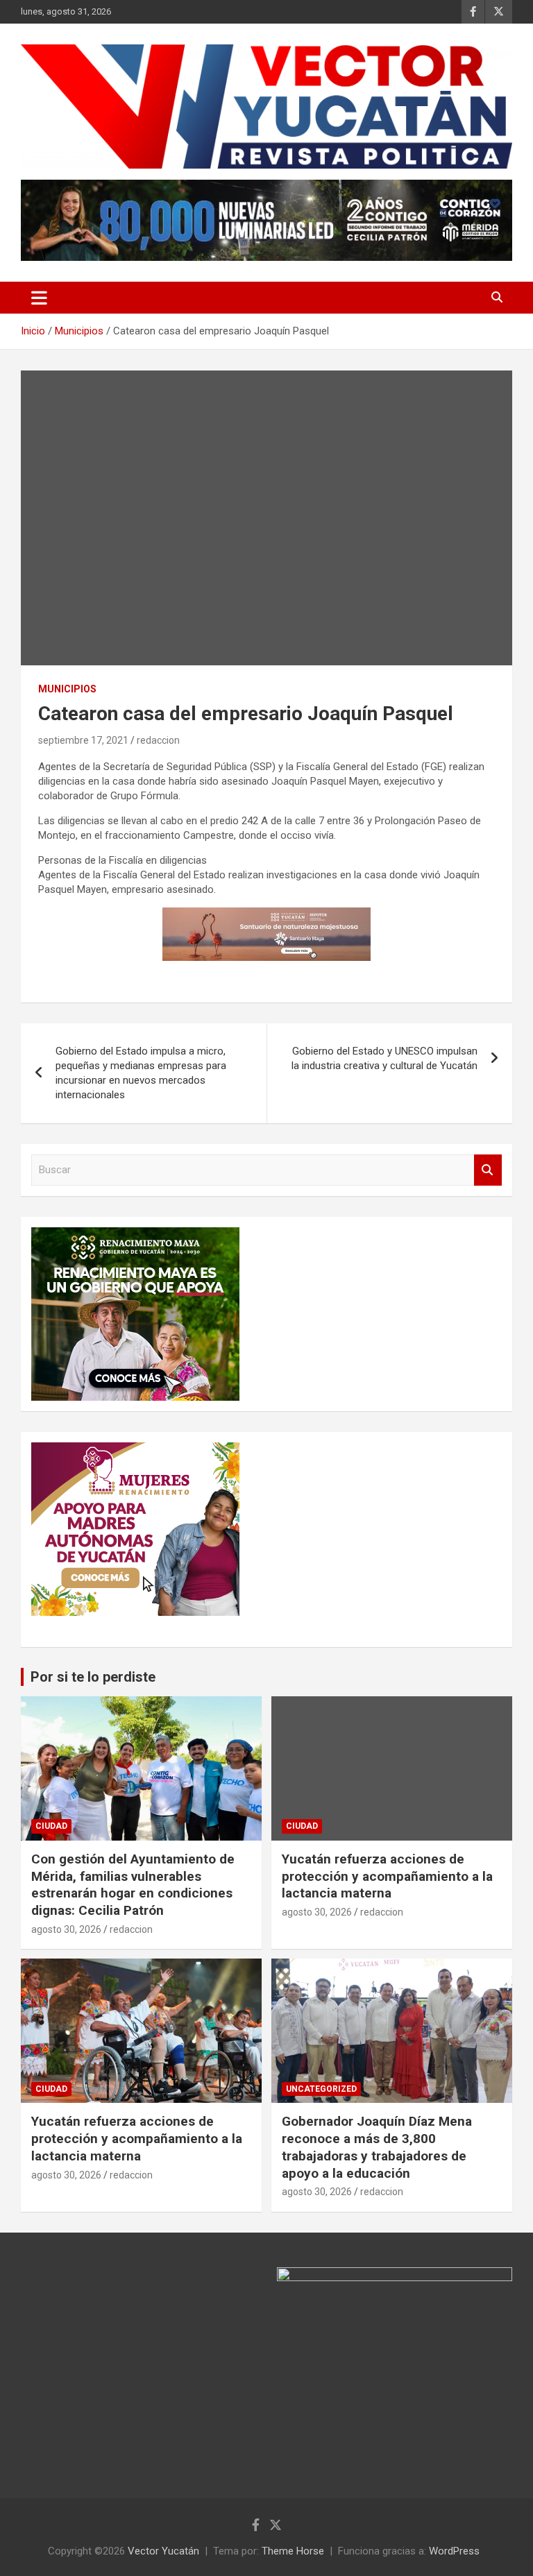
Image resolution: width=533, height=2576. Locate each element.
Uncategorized (321, 2089)
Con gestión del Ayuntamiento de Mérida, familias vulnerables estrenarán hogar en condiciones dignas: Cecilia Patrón (133, 1885)
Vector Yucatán (163, 2551)
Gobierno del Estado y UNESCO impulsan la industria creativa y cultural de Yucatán (384, 1058)
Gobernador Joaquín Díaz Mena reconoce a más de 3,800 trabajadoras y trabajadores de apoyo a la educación (377, 2147)
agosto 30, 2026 (66, 1929)
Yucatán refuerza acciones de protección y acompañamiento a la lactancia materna (387, 1876)
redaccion (158, 740)
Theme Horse (293, 2551)
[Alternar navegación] (39, 298)
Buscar (488, 1170)
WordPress (454, 2551)
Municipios (67, 689)
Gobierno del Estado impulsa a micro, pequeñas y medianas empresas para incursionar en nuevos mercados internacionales (141, 1073)
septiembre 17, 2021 (83, 740)
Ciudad (51, 1826)
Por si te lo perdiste (93, 1677)
